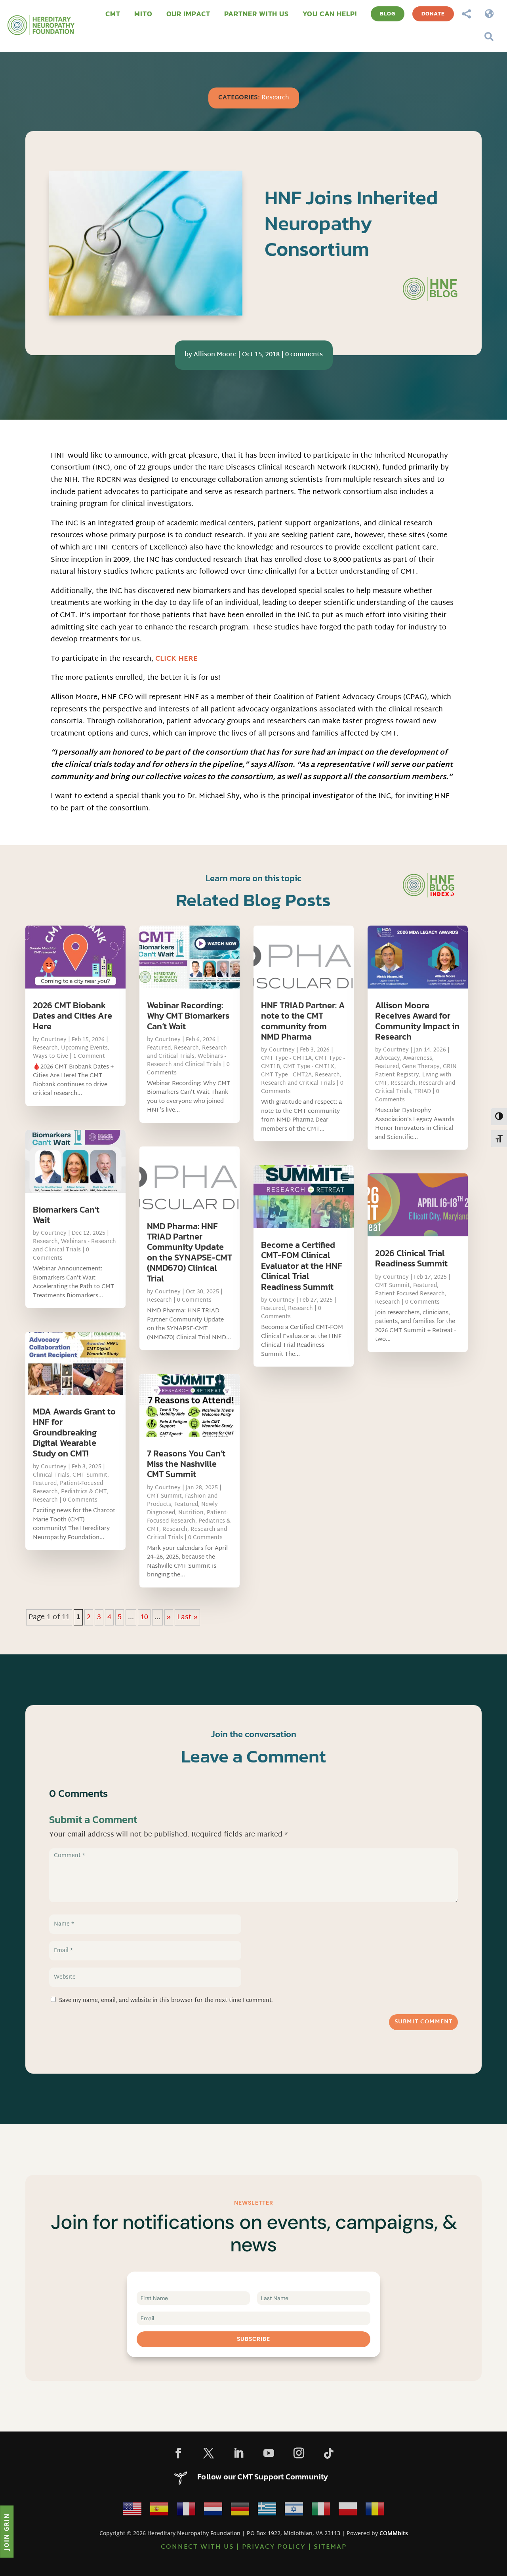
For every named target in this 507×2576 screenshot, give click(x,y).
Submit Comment (423, 2022)
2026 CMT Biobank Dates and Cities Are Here (72, 1016)
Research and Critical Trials (187, 1052)
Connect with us (197, 2547)
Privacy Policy (274, 2547)
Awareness (418, 1058)
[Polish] (348, 2511)
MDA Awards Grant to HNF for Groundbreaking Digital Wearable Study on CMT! (74, 1432)
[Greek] (267, 2511)
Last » (187, 1617)
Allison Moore (215, 355)
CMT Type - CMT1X (309, 1067)
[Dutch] (213, 2511)
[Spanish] (159, 2511)
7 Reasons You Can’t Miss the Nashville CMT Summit (186, 1464)
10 (144, 1617)
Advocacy (388, 1058)
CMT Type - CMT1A (286, 1058)
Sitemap (330, 2547)
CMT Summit (90, 1475)
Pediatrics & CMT (84, 1492)
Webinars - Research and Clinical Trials (74, 1246)
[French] (186, 2511)
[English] (132, 2511)
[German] (240, 2511)
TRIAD (423, 1092)
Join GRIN (6, 2531)
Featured (45, 1484)
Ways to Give (51, 1056)
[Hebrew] (294, 2511)
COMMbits (394, 2533)
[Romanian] (375, 2511)
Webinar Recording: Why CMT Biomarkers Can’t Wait (188, 1016)
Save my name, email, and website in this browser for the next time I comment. (166, 2001)
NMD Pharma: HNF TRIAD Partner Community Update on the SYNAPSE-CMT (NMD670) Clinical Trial (190, 1252)
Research (275, 98)
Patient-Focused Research (188, 1517)
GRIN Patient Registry (416, 1071)
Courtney (54, 1040)
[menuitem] (113, 14)
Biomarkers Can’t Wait (66, 1215)
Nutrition (191, 1513)
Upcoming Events (84, 1048)
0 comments (304, 355)
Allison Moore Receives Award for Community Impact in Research (417, 1021)
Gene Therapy (421, 1067)
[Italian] (321, 2511)
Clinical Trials (51, 1475)
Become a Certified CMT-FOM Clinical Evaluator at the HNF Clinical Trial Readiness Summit (302, 1266)
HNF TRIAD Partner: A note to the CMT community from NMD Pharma (303, 1021)
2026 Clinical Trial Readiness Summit (411, 1258)
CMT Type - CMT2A (286, 1075)
